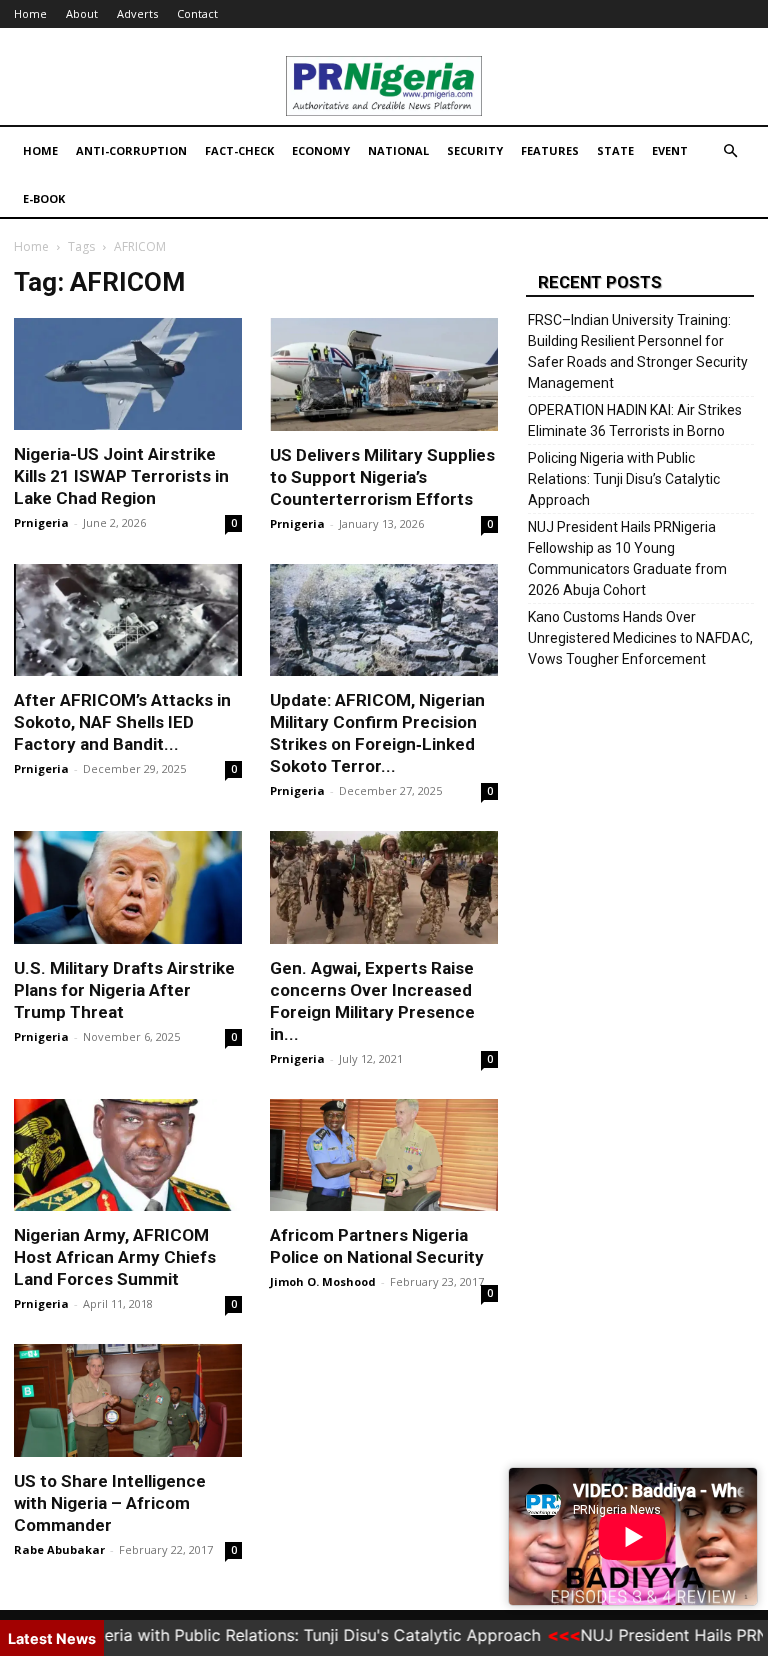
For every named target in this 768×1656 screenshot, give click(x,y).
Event (670, 150)
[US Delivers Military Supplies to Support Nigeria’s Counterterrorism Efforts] (384, 374)
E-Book (44, 198)
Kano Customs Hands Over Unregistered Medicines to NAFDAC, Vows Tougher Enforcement (640, 638)
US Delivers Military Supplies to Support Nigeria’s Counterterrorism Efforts (382, 477)
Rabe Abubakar (59, 1549)
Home (30, 13)
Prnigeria (41, 522)
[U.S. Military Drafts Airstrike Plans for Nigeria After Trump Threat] (128, 887)
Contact (197, 13)
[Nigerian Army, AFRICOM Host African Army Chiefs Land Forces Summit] (128, 1155)
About (82, 13)
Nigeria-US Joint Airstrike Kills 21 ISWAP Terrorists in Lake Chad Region (121, 476)
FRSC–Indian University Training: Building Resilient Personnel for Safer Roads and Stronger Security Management (638, 351)
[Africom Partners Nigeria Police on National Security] (384, 1155)
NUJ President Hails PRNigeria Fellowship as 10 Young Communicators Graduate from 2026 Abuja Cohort (627, 558)
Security (475, 150)
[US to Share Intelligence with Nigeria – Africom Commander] (128, 1400)
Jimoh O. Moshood (323, 1281)
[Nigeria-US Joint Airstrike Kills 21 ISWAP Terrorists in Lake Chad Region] (128, 374)
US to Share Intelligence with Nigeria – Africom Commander (110, 1503)
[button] (730, 151)
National (398, 150)
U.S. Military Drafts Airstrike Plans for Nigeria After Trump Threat (124, 990)
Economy (321, 150)
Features (550, 150)
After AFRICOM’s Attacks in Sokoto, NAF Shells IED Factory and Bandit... (122, 722)
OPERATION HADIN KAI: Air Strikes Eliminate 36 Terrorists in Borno (635, 420)
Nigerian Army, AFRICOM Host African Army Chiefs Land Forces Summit (115, 1257)
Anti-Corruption (131, 150)
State (615, 150)
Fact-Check (239, 150)
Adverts (137, 13)
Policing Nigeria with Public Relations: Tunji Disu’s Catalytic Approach (624, 479)
